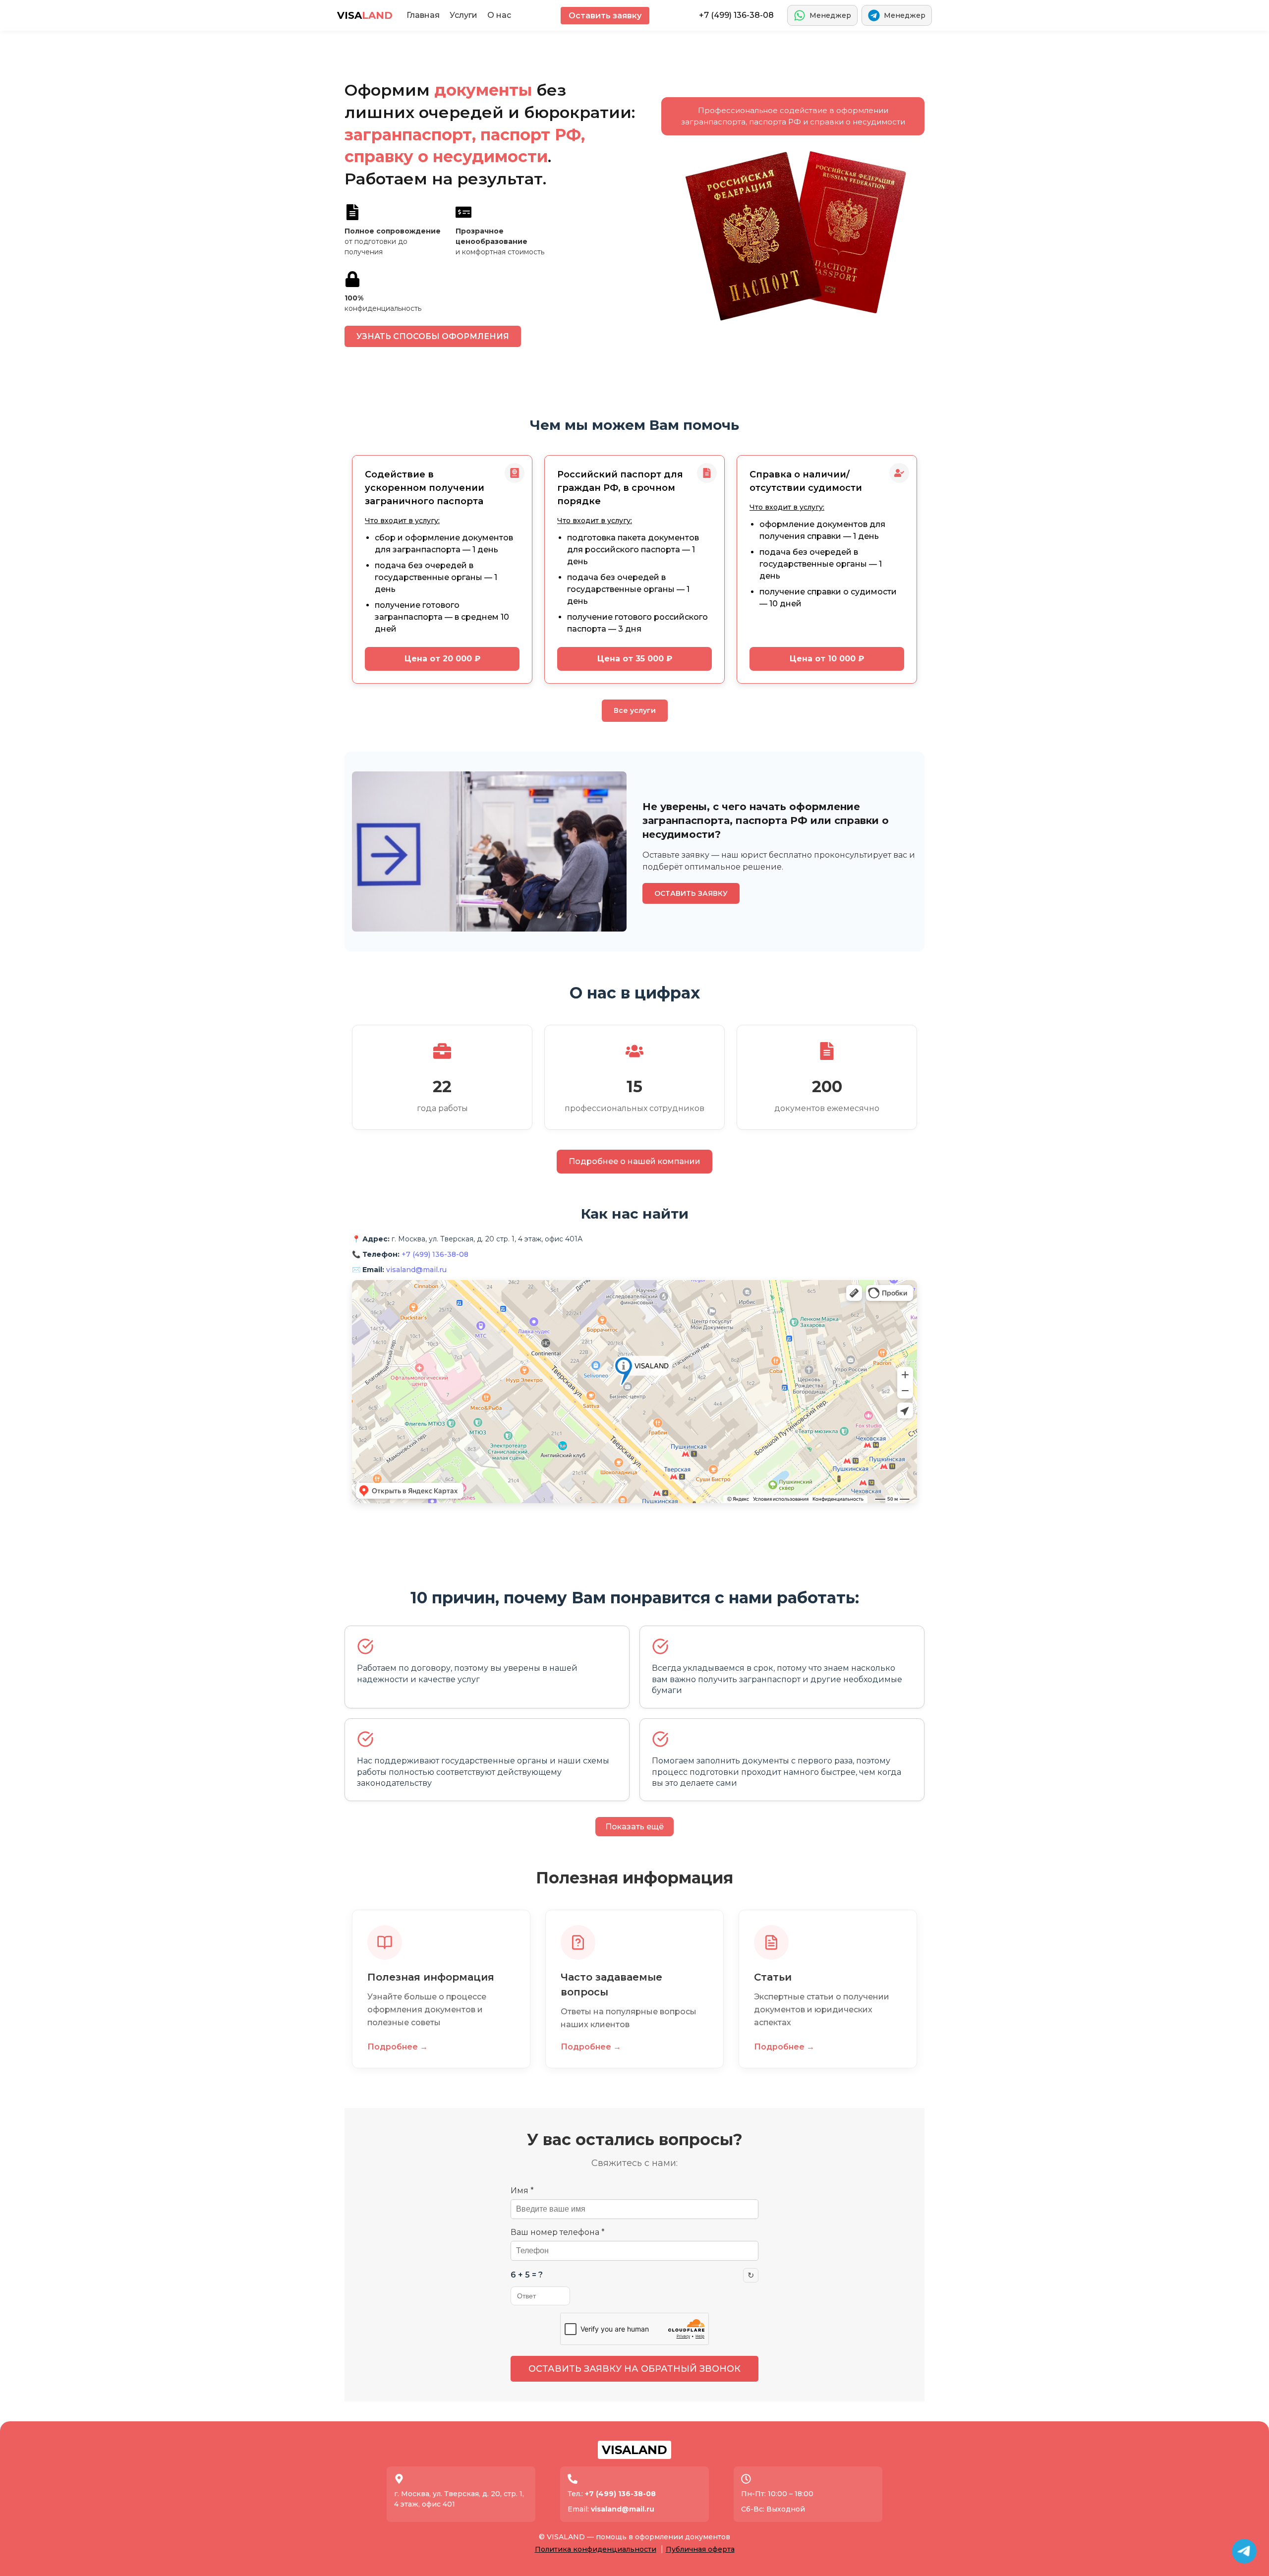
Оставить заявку (605, 16)
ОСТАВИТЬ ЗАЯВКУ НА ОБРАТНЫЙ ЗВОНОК (634, 2369)
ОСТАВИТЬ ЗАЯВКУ (691, 893)
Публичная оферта (700, 2549)
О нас (499, 15)
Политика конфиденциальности (596, 2549)
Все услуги (635, 710)
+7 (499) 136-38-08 (736, 15)
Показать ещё (634, 1827)
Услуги (463, 15)
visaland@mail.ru (416, 1270)
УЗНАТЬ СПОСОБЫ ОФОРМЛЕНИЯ (433, 336)
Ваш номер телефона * (558, 2232)
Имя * (522, 2191)
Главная (423, 15)
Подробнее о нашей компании (634, 1161)
